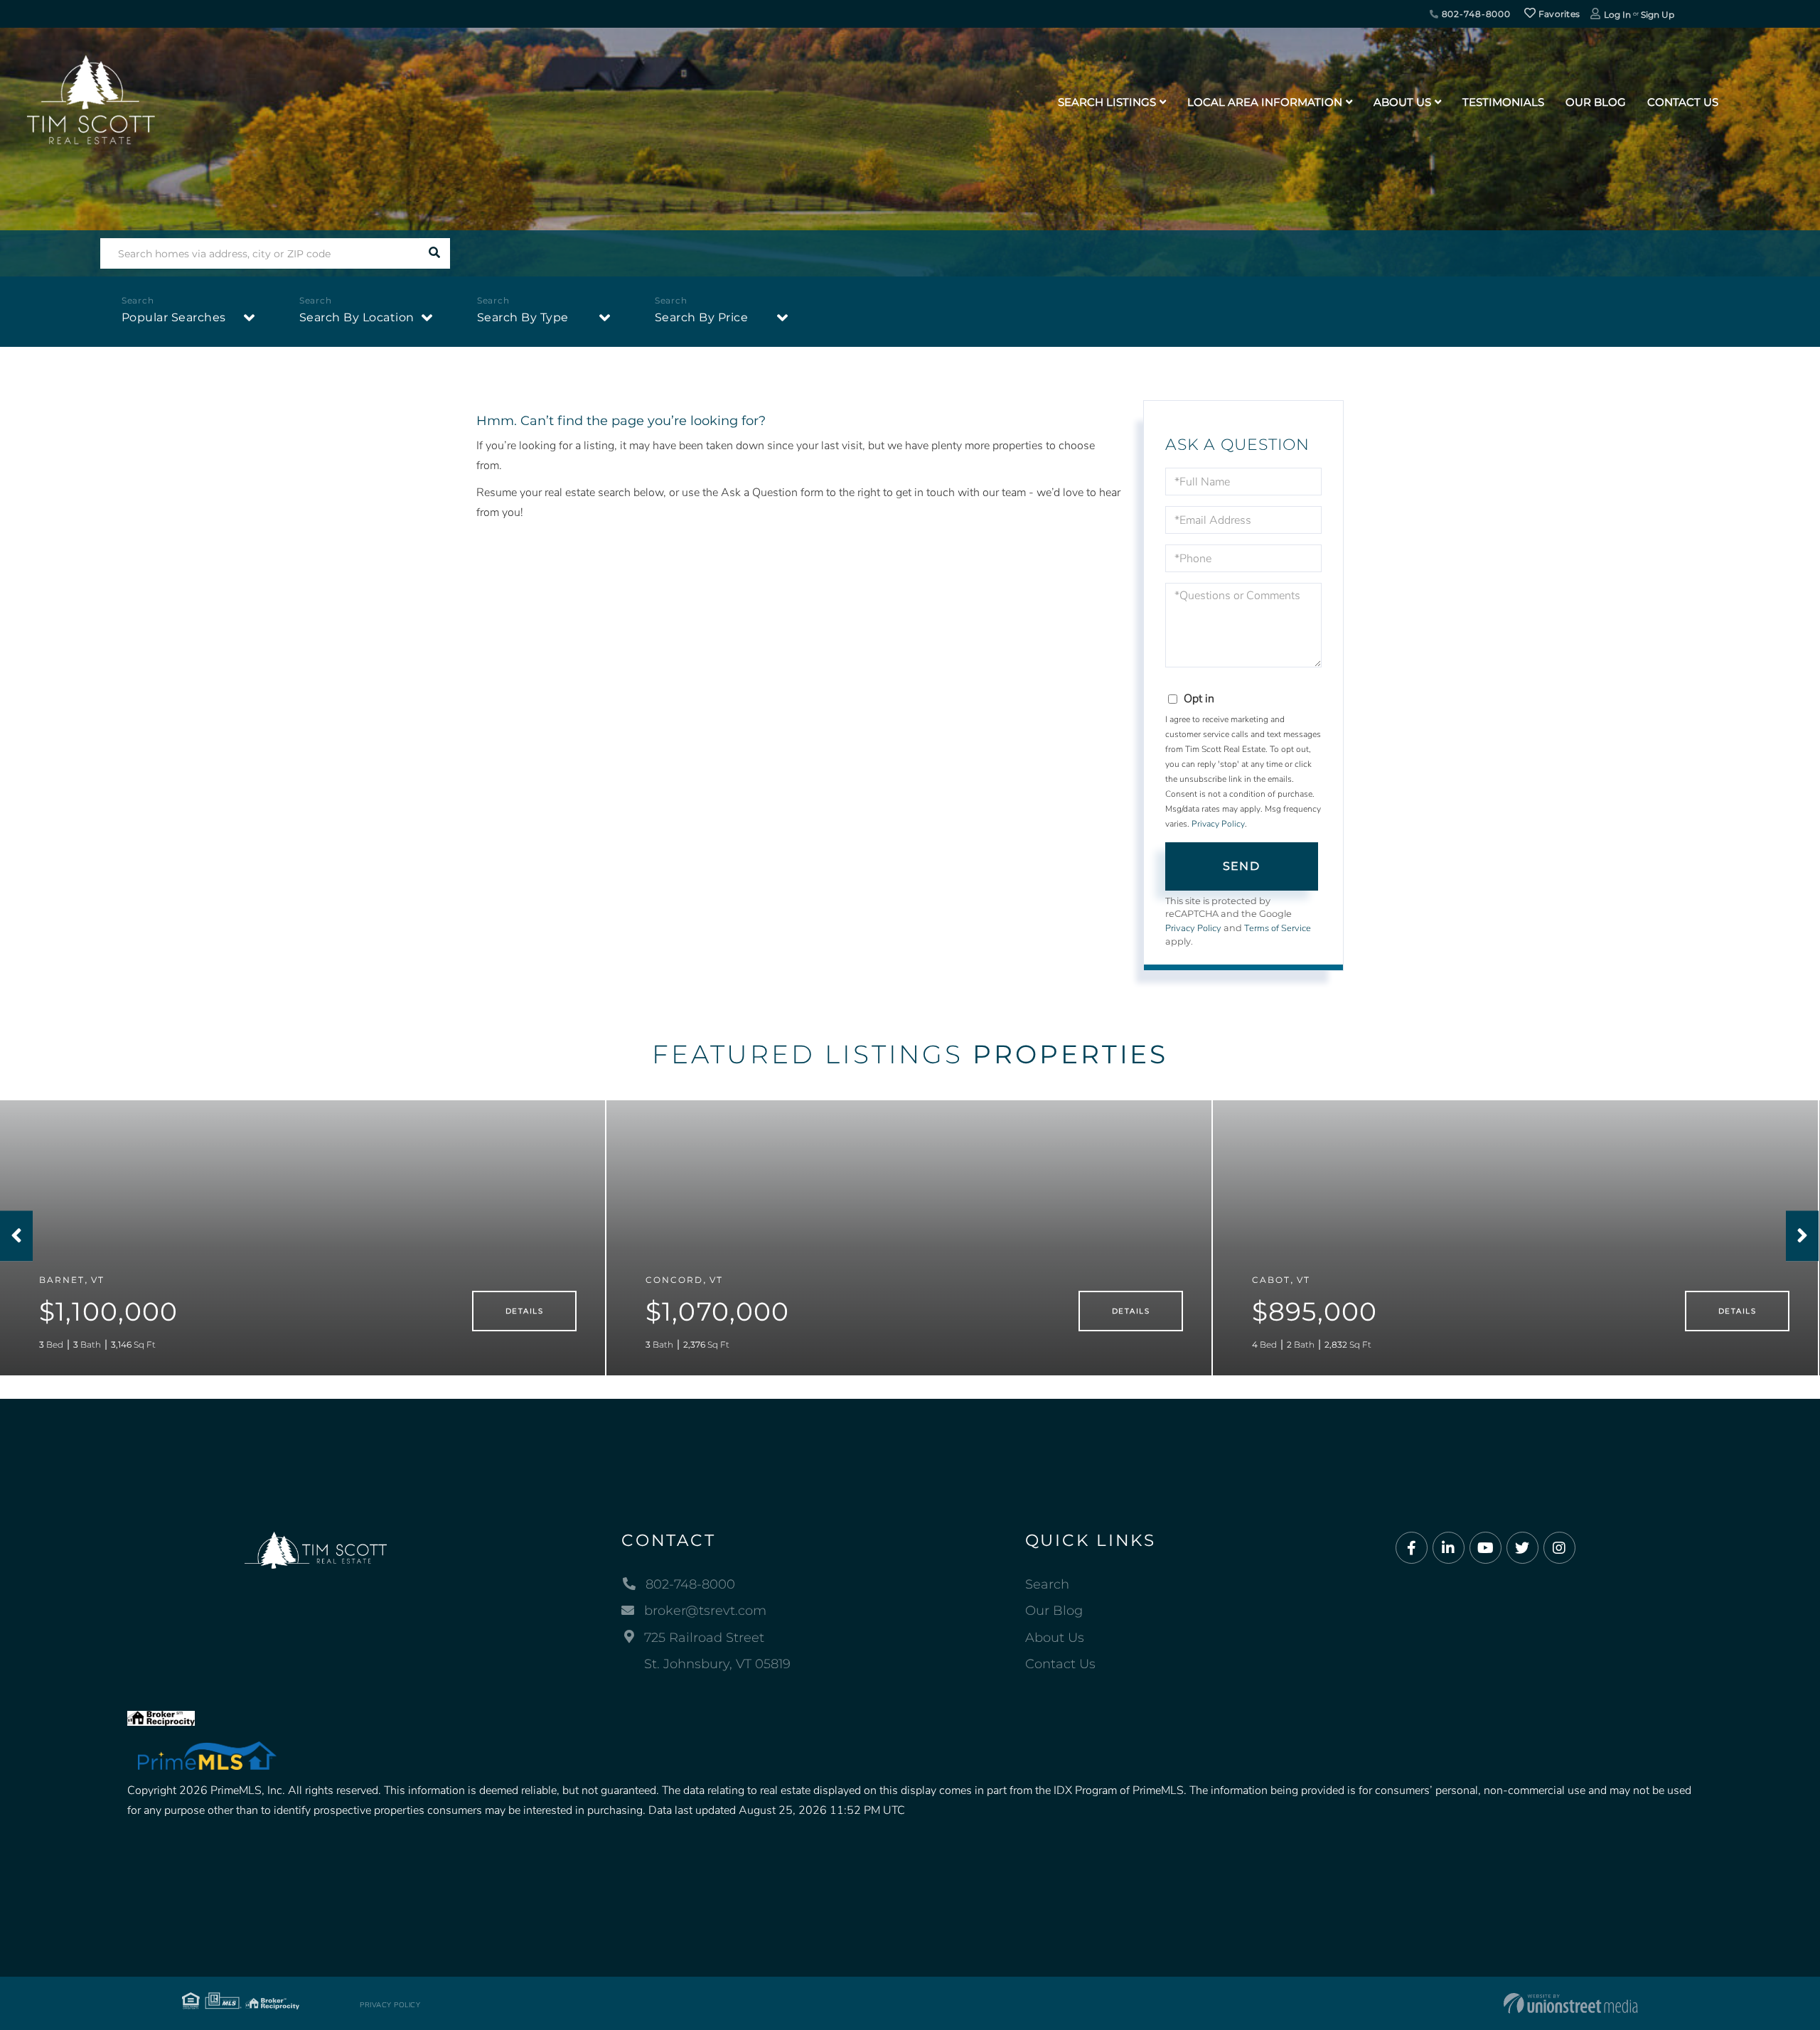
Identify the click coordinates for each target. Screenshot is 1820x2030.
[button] (435, 253)
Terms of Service (1278, 928)
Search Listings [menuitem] (1107, 102)
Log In (1617, 15)
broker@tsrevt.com (705, 1611)
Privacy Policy (1218, 824)
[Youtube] (1486, 1548)
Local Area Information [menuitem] (1265, 102)
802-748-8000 (1475, 14)
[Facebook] (1412, 1548)
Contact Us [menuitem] (1683, 102)
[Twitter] (1522, 1548)
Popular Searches (174, 317)
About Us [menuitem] (1402, 102)
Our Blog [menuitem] (1596, 102)
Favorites (1558, 14)
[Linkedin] (1449, 1548)
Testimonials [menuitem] (1503, 102)
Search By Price (702, 317)
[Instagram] (1559, 1548)
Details (524, 1311)
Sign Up (1658, 15)
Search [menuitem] (1047, 1584)
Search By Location (357, 317)
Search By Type (523, 317)
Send (1241, 866)
